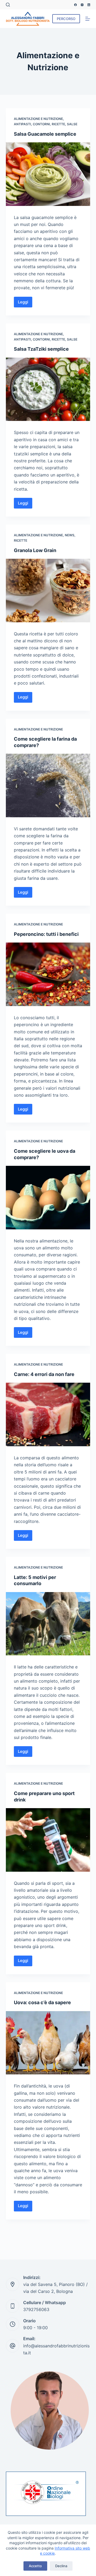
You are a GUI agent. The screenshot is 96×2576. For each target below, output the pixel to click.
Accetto (35, 2566)
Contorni (41, 124)
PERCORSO (66, 19)
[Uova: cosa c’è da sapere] (48, 2043)
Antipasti (22, 124)
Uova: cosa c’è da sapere (42, 2002)
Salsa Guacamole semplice (45, 134)
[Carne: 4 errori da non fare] (48, 1414)
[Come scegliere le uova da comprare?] (48, 1198)
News (70, 535)
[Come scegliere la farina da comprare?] (48, 785)
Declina (61, 2566)
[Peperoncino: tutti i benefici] (48, 974)
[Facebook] (75, 5)
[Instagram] (82, 5)
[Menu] (88, 19)
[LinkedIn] (89, 5)
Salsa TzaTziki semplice (41, 349)
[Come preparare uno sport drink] (48, 1840)
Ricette (58, 124)
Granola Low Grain (35, 550)
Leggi (25, 301)
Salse (72, 124)
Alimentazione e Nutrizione (38, 119)
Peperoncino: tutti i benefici (46, 934)
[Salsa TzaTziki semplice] (48, 389)
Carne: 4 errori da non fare (44, 1374)
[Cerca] (8, 5)
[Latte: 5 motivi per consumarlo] (48, 1624)
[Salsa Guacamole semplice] (48, 174)
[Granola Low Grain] (48, 591)
